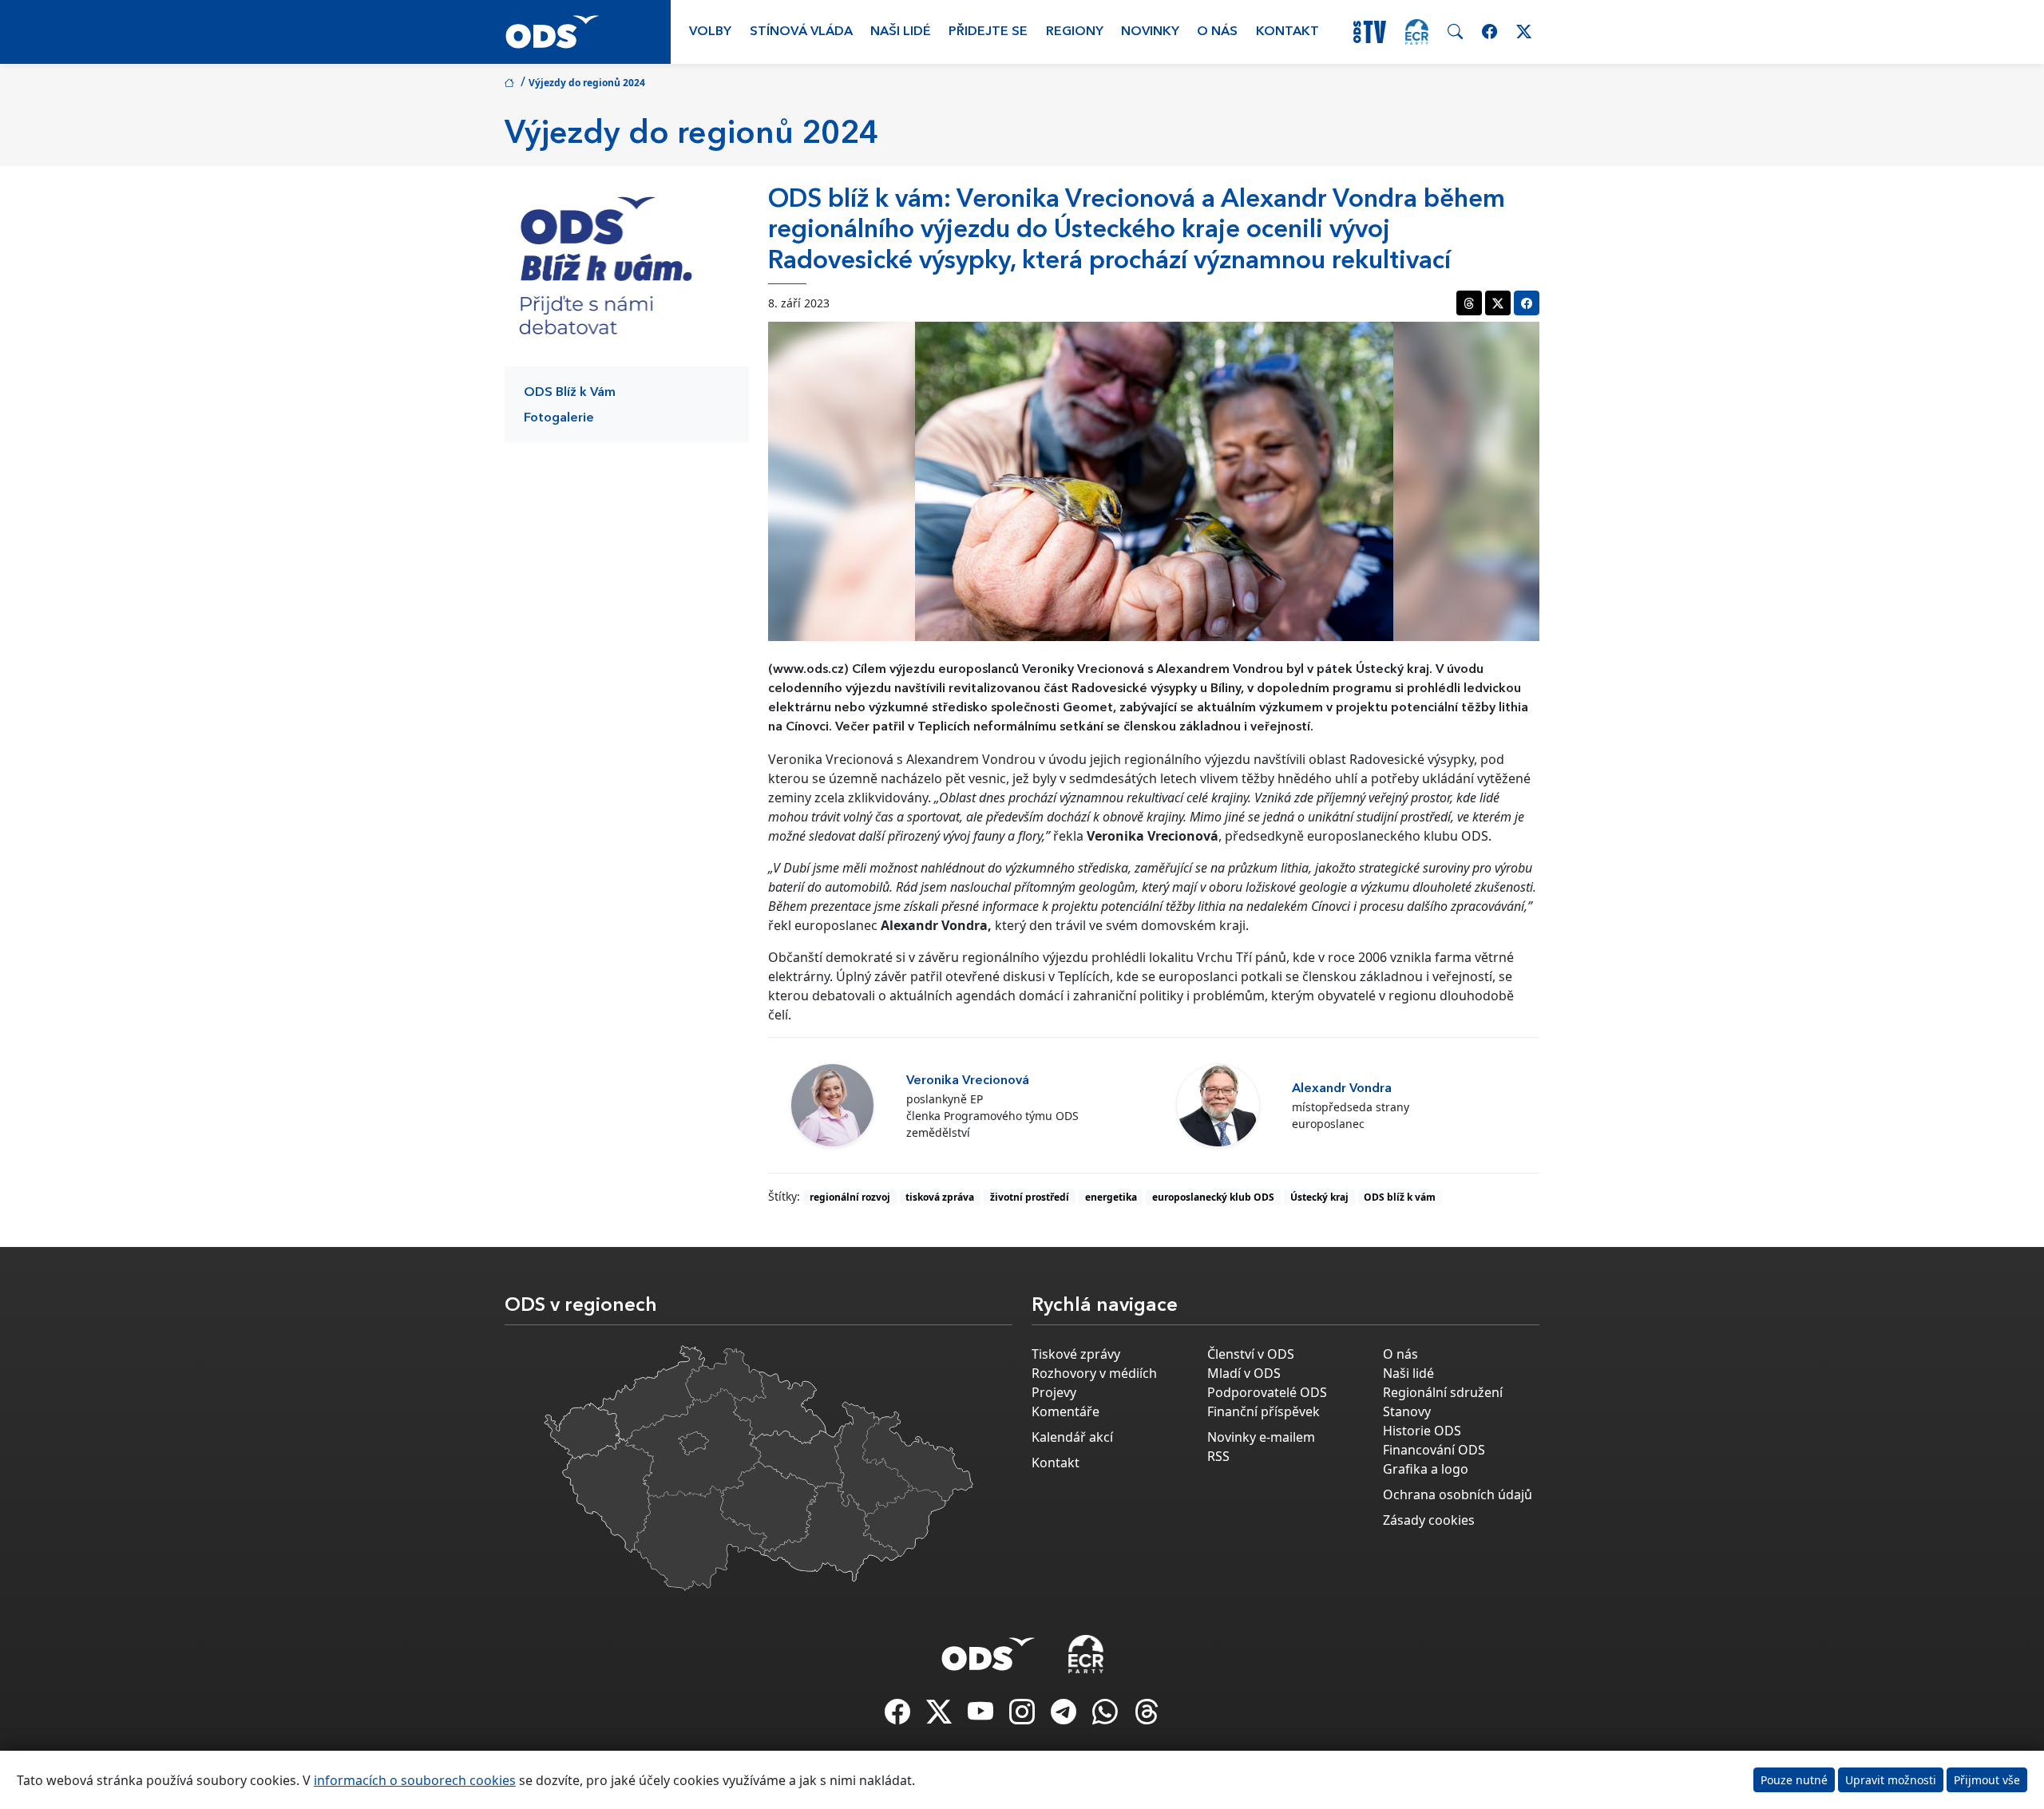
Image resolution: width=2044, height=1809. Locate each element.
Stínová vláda (801, 32)
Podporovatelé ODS (1267, 1392)
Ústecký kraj (1319, 1197)
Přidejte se (988, 32)
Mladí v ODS (1244, 1373)
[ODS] (988, 1649)
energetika (1111, 1197)
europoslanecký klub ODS (1213, 1197)
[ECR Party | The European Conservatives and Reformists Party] (1417, 32)
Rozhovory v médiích (1094, 1373)
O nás (1217, 32)
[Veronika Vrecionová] (832, 1105)
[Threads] (1147, 1716)
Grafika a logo (1426, 1469)
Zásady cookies (1429, 1520)
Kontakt (1287, 32)
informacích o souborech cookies (415, 1780)
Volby (710, 32)
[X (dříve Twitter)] (941, 1716)
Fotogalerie (559, 418)
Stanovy (1407, 1411)
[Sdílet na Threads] (1469, 303)
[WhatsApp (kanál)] (1107, 1716)
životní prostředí (1030, 1197)
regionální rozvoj (850, 1197)
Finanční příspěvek (1264, 1411)
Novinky (1150, 32)
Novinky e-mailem (1261, 1437)
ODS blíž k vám (1400, 1197)
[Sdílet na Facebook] (1527, 303)
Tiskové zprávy (1076, 1354)
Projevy (1054, 1392)
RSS (1218, 1456)
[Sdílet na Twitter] (1498, 303)
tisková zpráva (940, 1197)
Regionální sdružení (1443, 1392)
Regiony (1075, 32)
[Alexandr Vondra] (1218, 1105)
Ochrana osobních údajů (1458, 1494)
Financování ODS (1434, 1450)
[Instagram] (1024, 1716)
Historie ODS (1422, 1431)
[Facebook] (899, 1716)
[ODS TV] (982, 1716)
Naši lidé (901, 32)
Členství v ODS (1251, 1354)
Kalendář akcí (1072, 1437)
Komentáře (1066, 1411)
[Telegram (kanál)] (1065, 1716)
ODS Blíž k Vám (570, 393)
